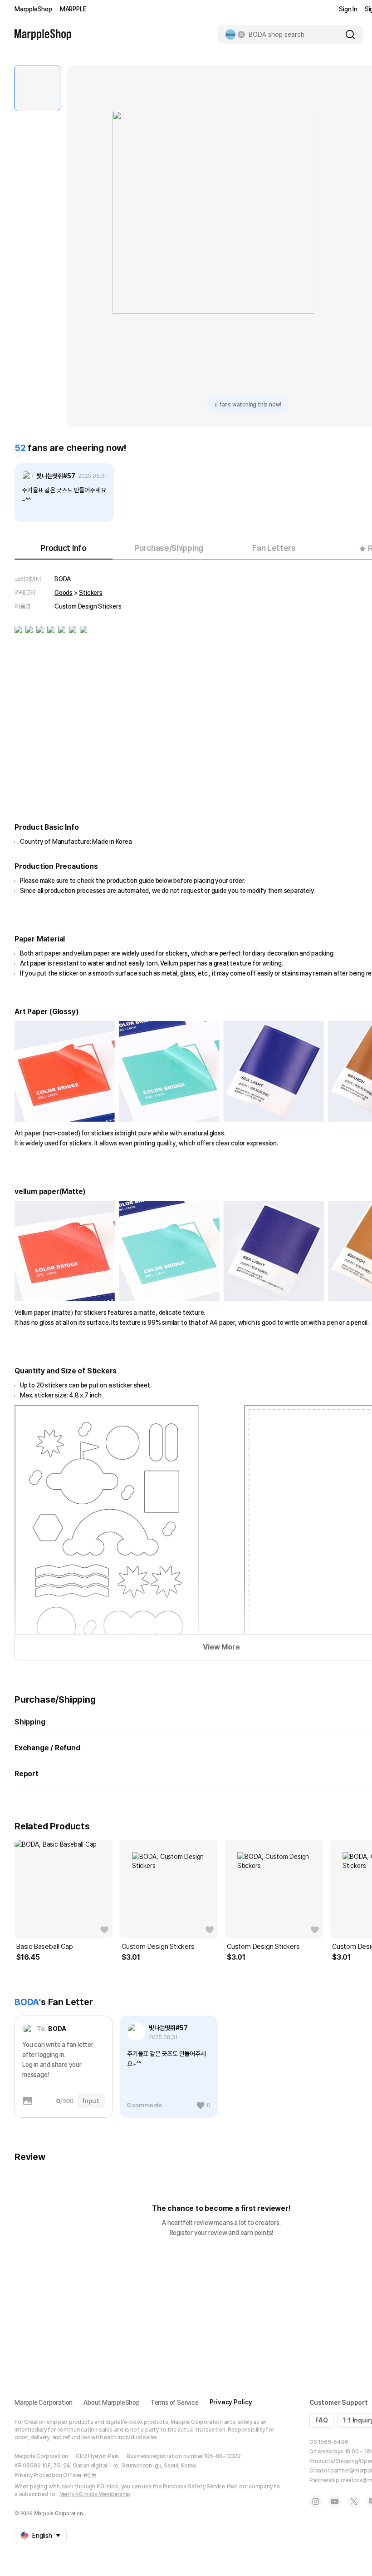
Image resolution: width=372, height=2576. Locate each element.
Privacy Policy (231, 2402)
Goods (64, 593)
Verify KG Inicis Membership (95, 2494)
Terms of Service (175, 2403)
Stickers (91, 593)
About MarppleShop (112, 2403)
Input (91, 2101)
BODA (63, 579)
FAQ (321, 2420)
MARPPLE (73, 9)
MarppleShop (33, 9)
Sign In (348, 9)
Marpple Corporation (44, 2403)
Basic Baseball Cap (44, 1947)
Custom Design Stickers (158, 1947)
